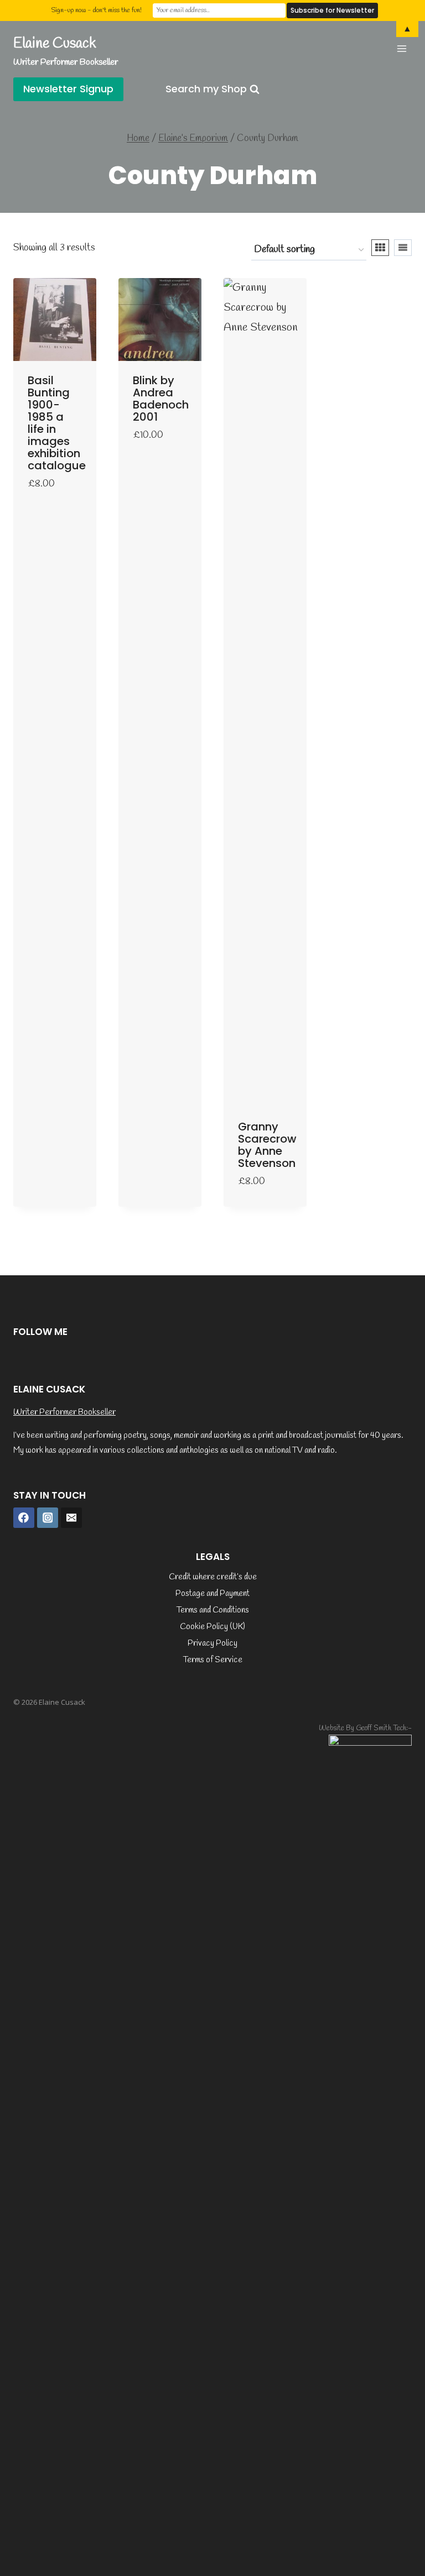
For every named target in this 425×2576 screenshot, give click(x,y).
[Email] (71, 1518)
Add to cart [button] (46, 507)
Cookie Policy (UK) (212, 1627)
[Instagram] (48, 1518)
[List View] (403, 248)
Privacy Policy (212, 1643)
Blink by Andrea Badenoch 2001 (161, 399)
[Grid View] (380, 248)
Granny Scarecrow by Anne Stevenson (267, 1145)
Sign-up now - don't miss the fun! (96, 11)
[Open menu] (401, 48)
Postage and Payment (212, 1594)
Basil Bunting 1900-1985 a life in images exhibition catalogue (57, 423)
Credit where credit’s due (213, 1577)
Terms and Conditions (213, 1610)
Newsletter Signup (68, 89)
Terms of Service (213, 1660)
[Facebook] (24, 1518)
